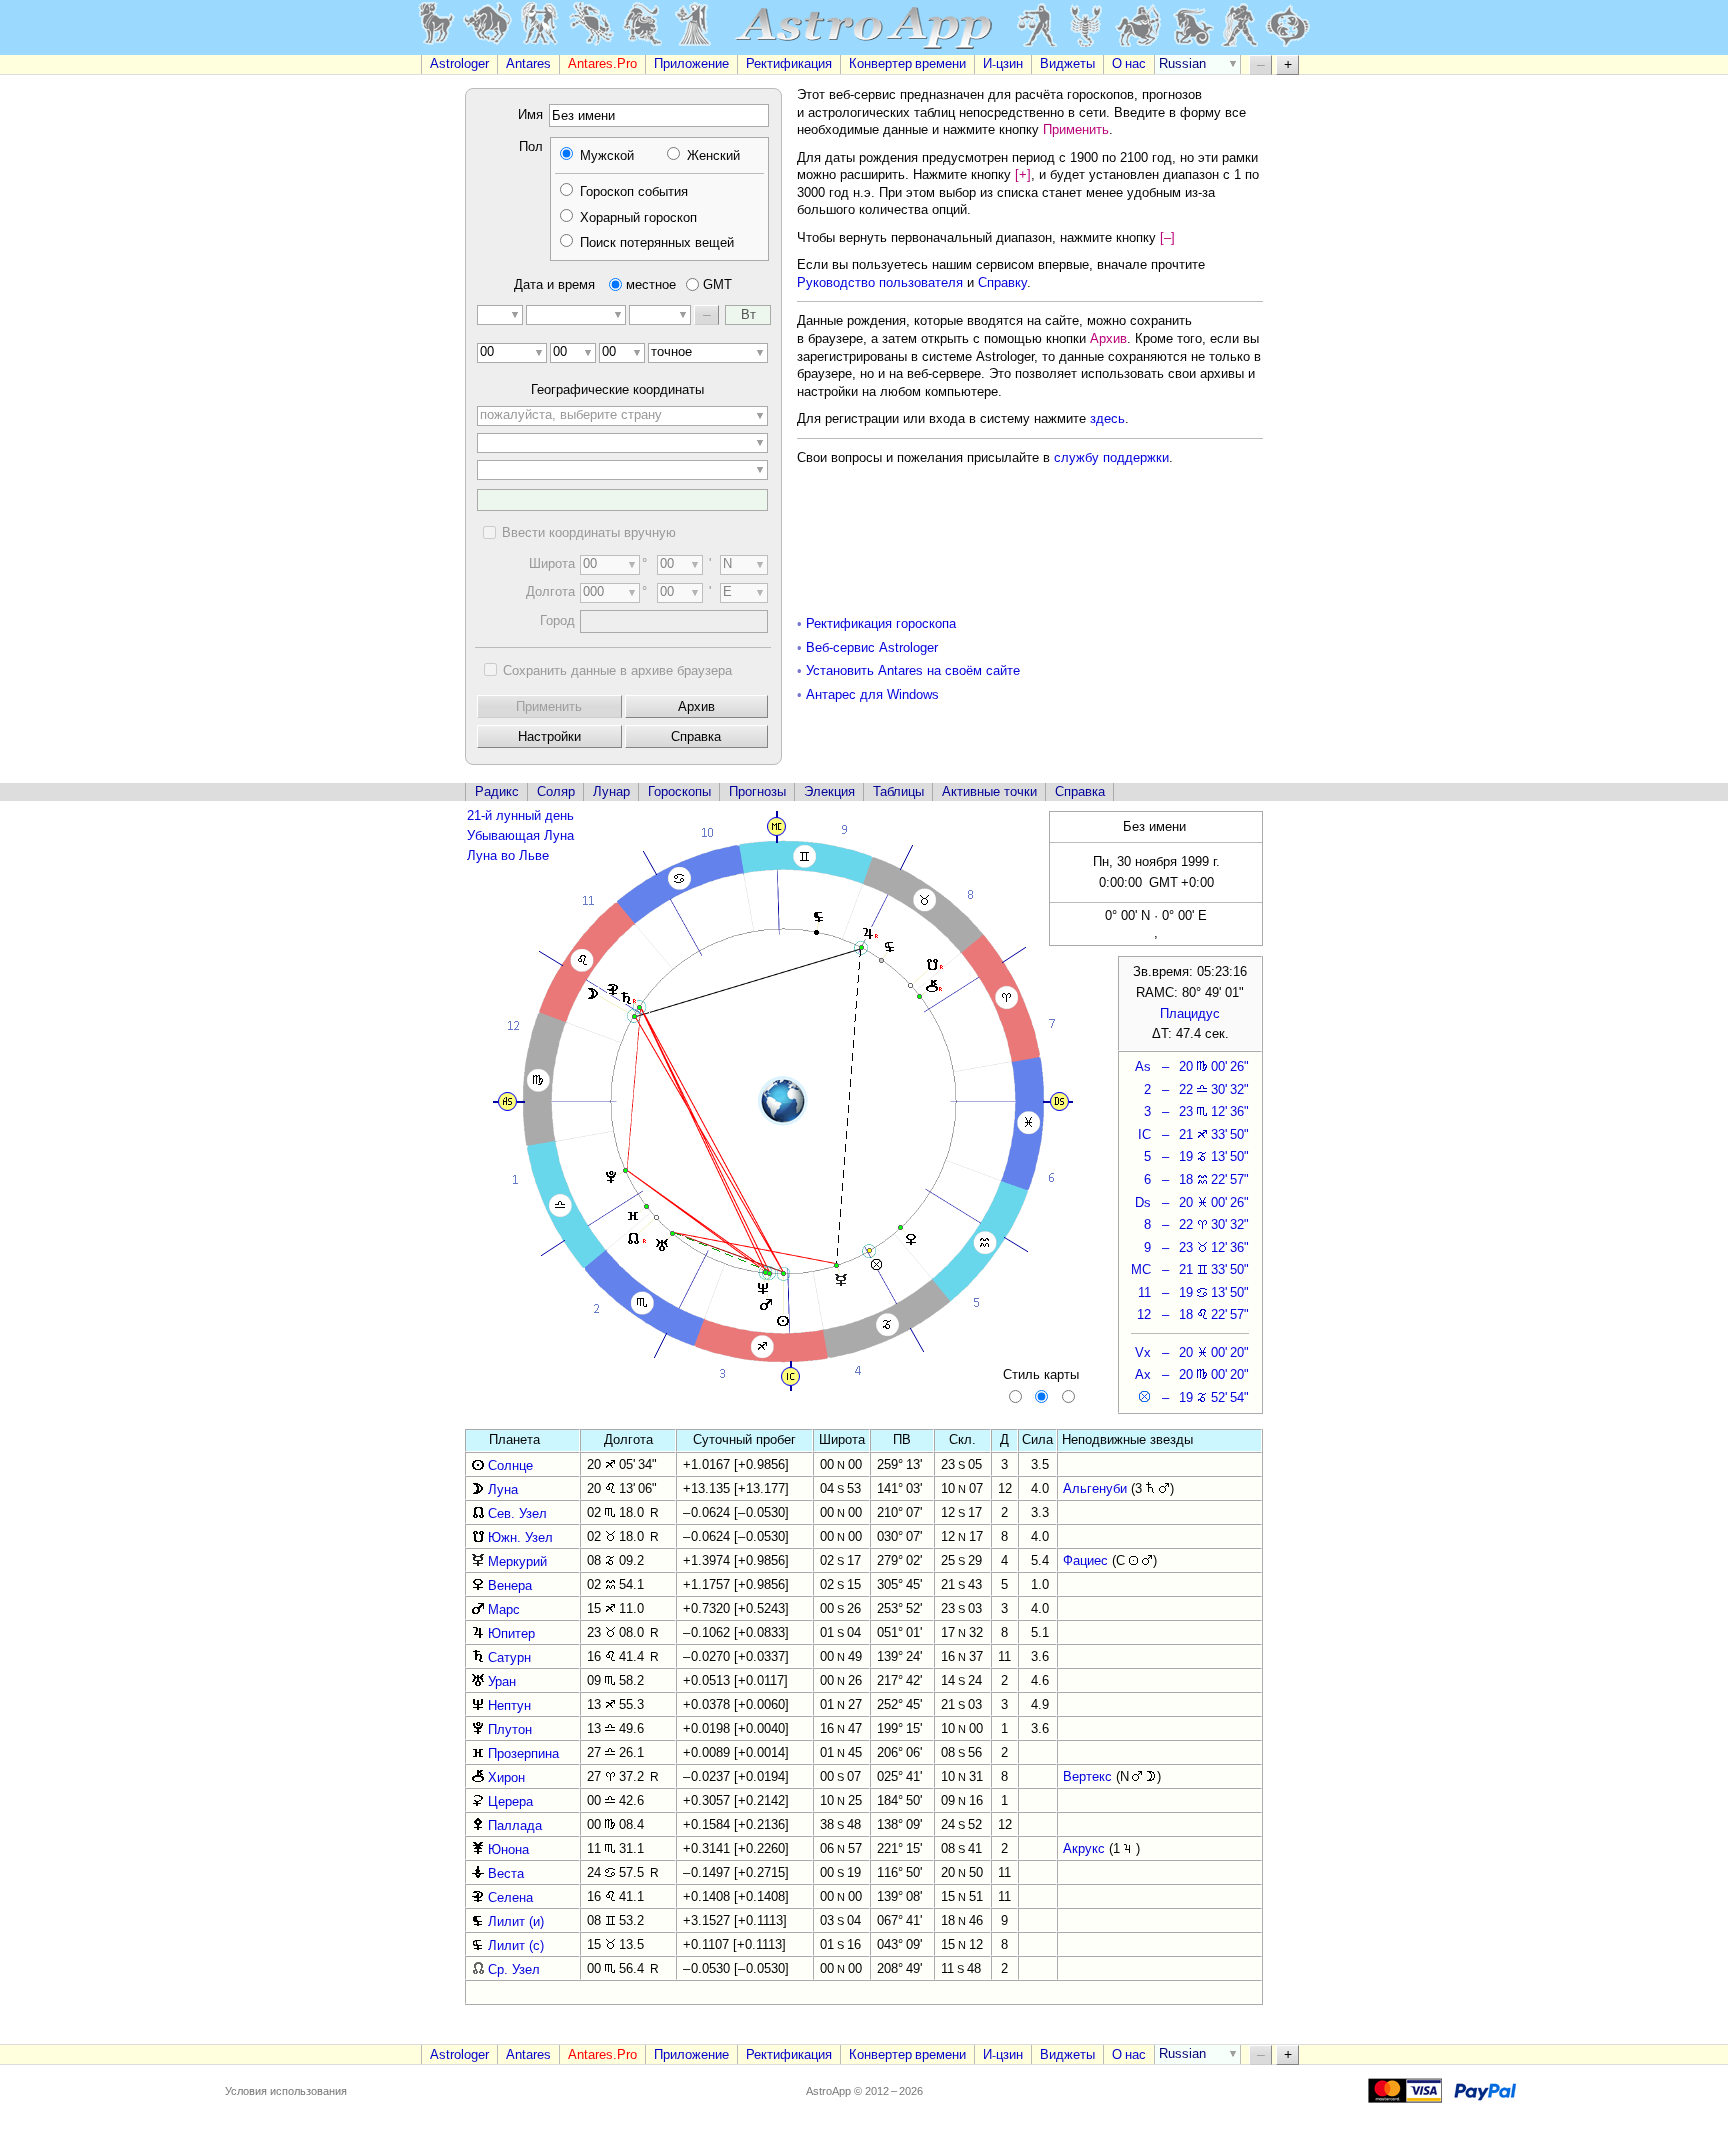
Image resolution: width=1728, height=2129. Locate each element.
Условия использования (286, 2091)
